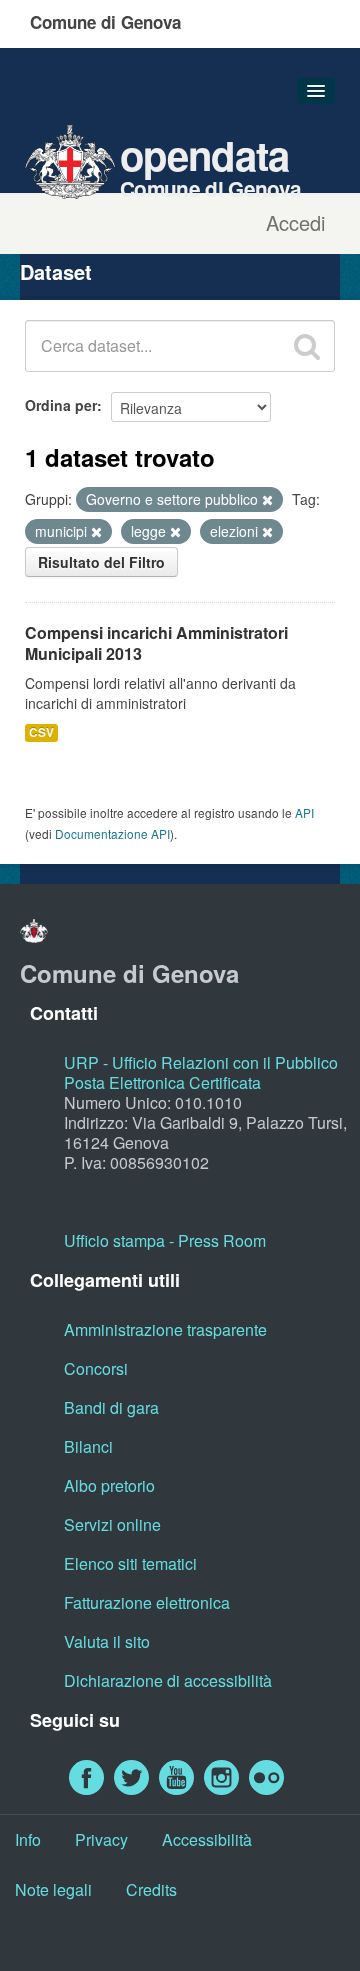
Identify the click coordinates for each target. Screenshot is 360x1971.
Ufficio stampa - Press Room (165, 1240)
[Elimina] (267, 500)
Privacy (101, 1839)
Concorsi (96, 1368)
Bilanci (88, 1446)
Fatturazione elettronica (147, 1602)
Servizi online (112, 1524)
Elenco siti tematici (130, 1563)
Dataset (56, 271)
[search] (307, 346)
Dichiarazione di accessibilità (168, 1680)
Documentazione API (112, 833)
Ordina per (61, 405)
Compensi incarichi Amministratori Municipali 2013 (156, 643)
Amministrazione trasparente (165, 1329)
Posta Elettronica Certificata (162, 1082)
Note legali (53, 1889)
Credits (151, 1889)
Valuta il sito (107, 1641)
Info (28, 1839)
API (304, 812)
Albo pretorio (109, 1485)
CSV (41, 732)
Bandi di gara (111, 1407)
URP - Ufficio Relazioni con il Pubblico (201, 1062)
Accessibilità (207, 1839)
